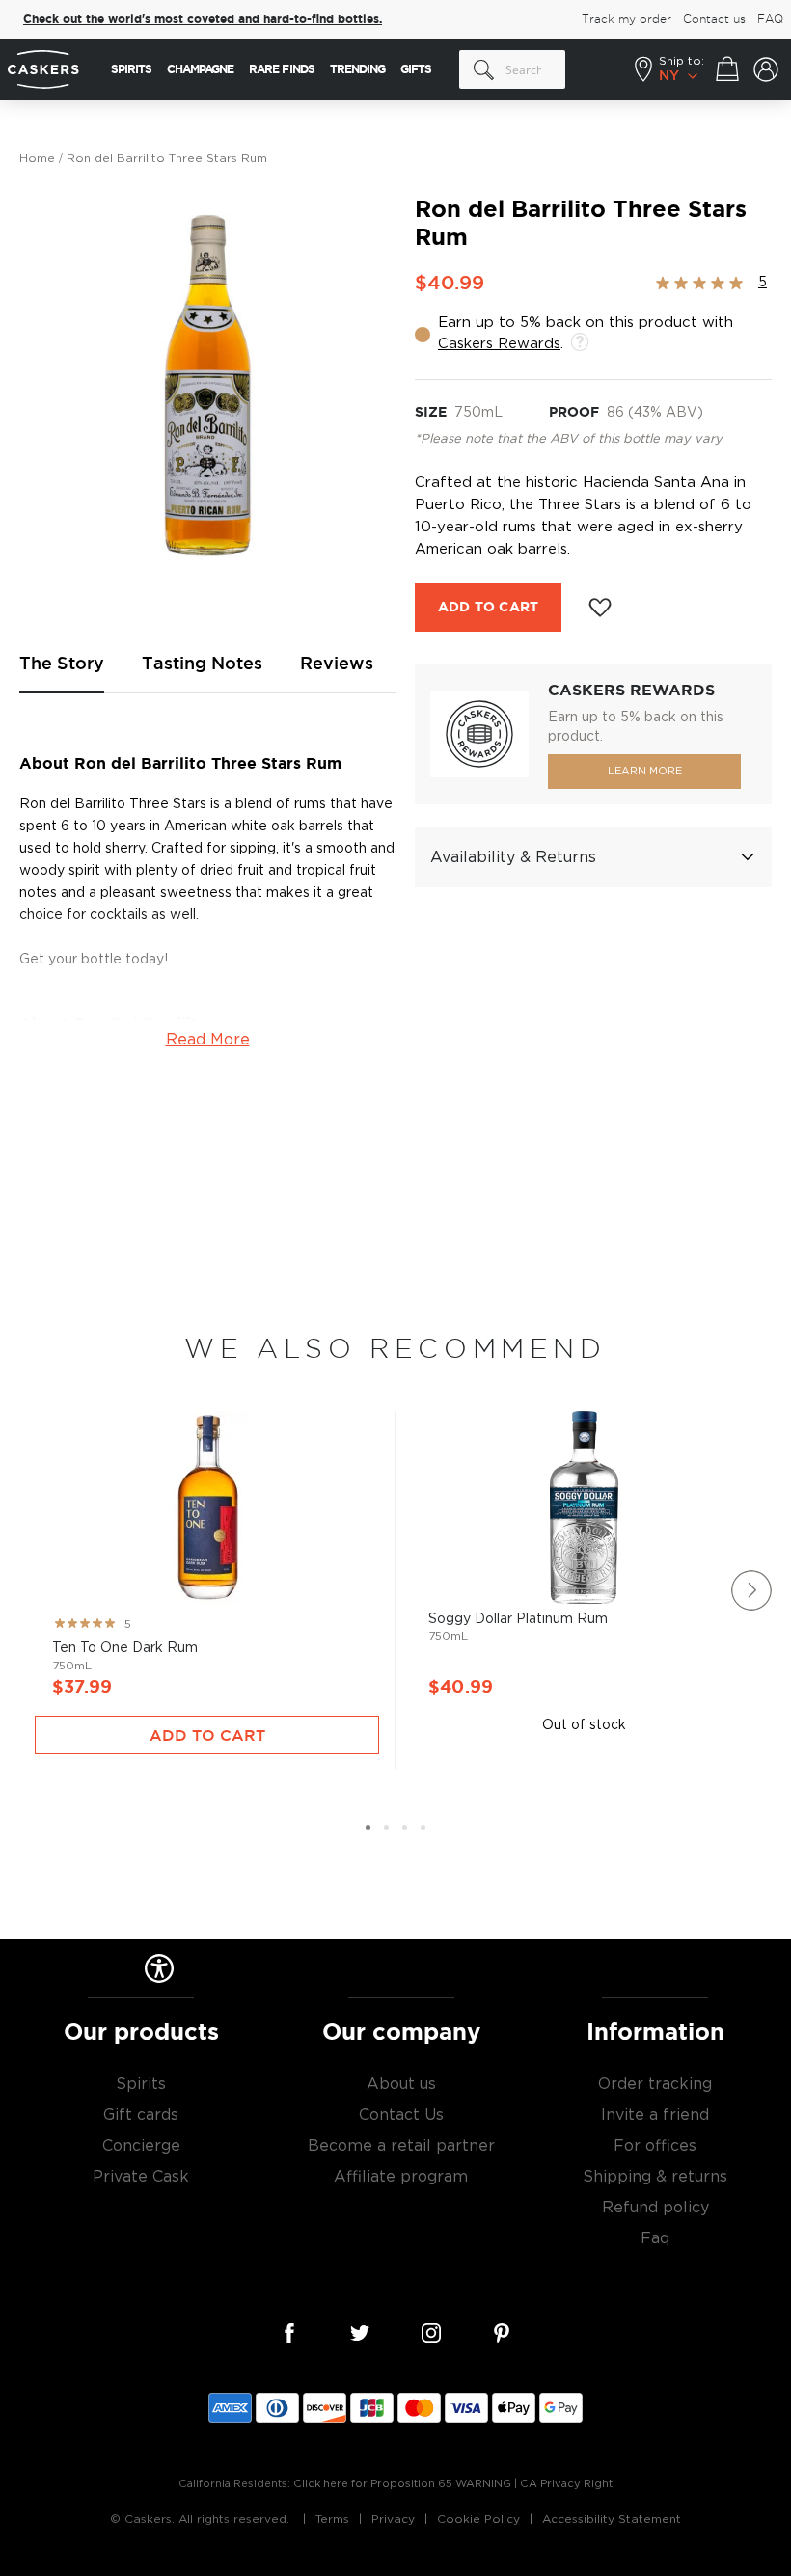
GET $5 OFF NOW (584, 1359)
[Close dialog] (750, 1100)
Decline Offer (584, 1423)
